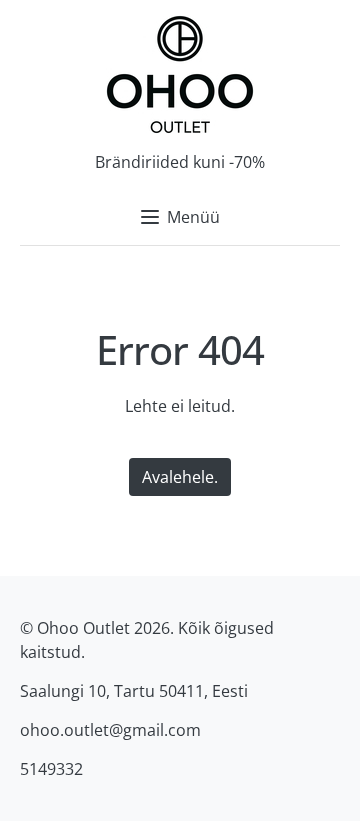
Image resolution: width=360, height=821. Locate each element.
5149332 (51, 769)
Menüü (193, 217)
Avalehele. (180, 477)
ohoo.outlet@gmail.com (110, 730)
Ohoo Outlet (83, 628)
